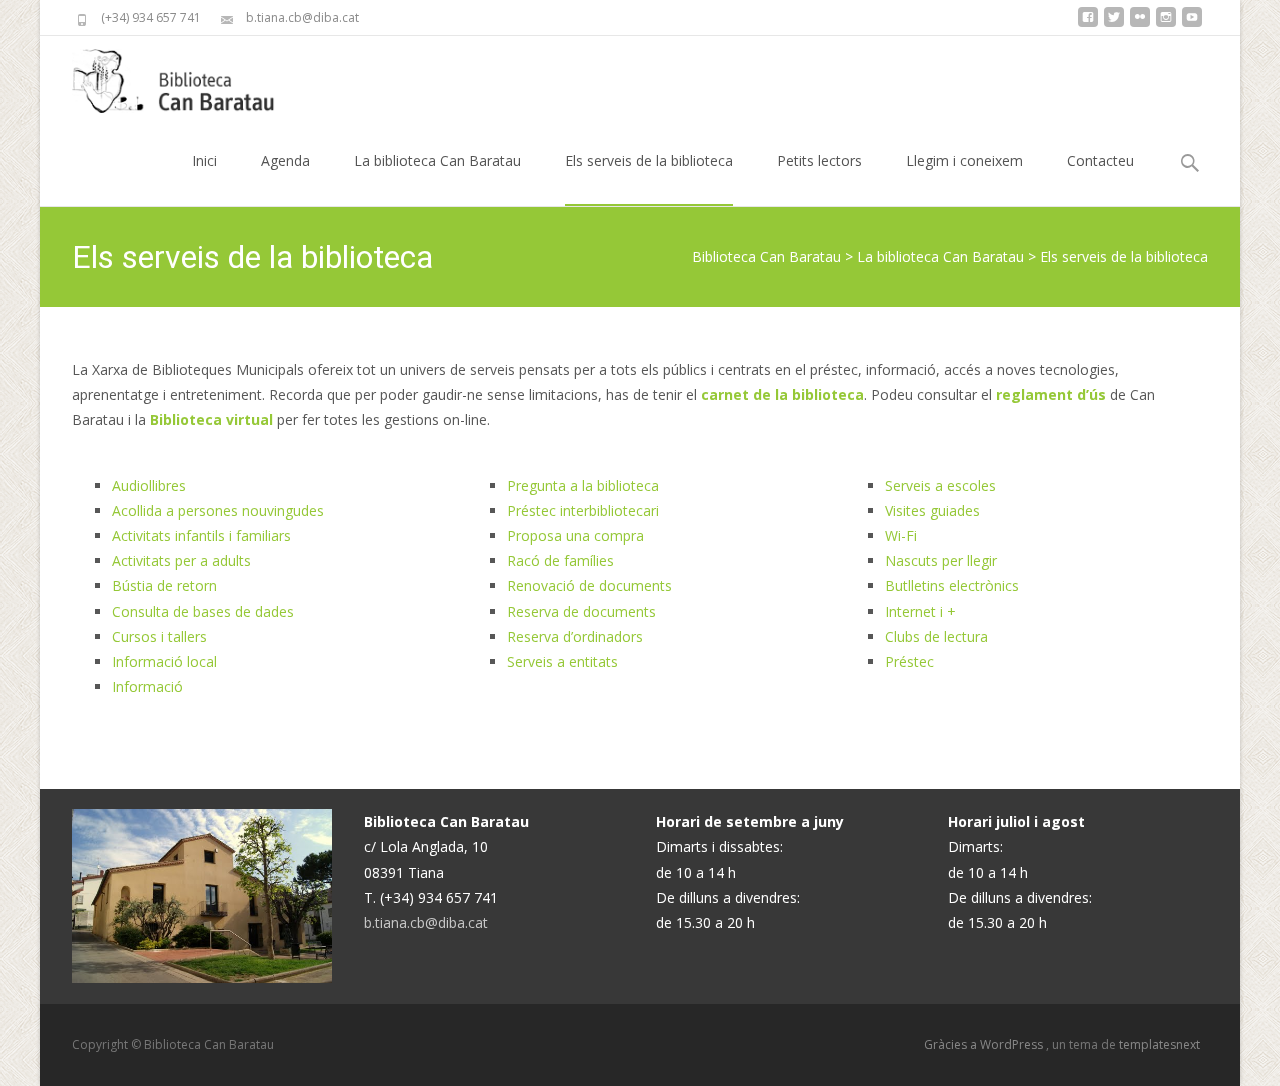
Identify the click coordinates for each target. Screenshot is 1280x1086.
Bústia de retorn (164, 585)
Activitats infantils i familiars (201, 535)
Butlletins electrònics (952, 585)
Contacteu (1100, 160)
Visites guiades (932, 510)
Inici (204, 160)
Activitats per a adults (181, 560)
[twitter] (1114, 24)
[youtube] (1192, 24)
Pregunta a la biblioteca (583, 485)
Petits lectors (819, 160)
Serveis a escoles (940, 485)
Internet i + (920, 611)
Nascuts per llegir (941, 560)
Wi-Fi (901, 535)
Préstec (909, 661)
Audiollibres (149, 485)
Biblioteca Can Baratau (766, 256)
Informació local (164, 661)
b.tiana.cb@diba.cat (426, 922)
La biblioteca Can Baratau (437, 160)
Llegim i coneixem (964, 160)
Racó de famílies (560, 560)
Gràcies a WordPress (985, 1044)
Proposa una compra (575, 535)
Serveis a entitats (562, 661)
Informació (147, 686)
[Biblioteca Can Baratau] (184, 76)
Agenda (285, 160)
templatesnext (1159, 1044)
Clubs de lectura (936, 636)
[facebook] (1088, 24)
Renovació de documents (589, 585)
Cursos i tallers (159, 636)
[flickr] (1140, 24)
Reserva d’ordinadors (575, 636)
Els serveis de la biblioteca (649, 160)
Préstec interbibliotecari (583, 510)
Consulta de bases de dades (203, 611)
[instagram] (1166, 24)
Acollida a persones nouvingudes (218, 510)
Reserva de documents (581, 611)
